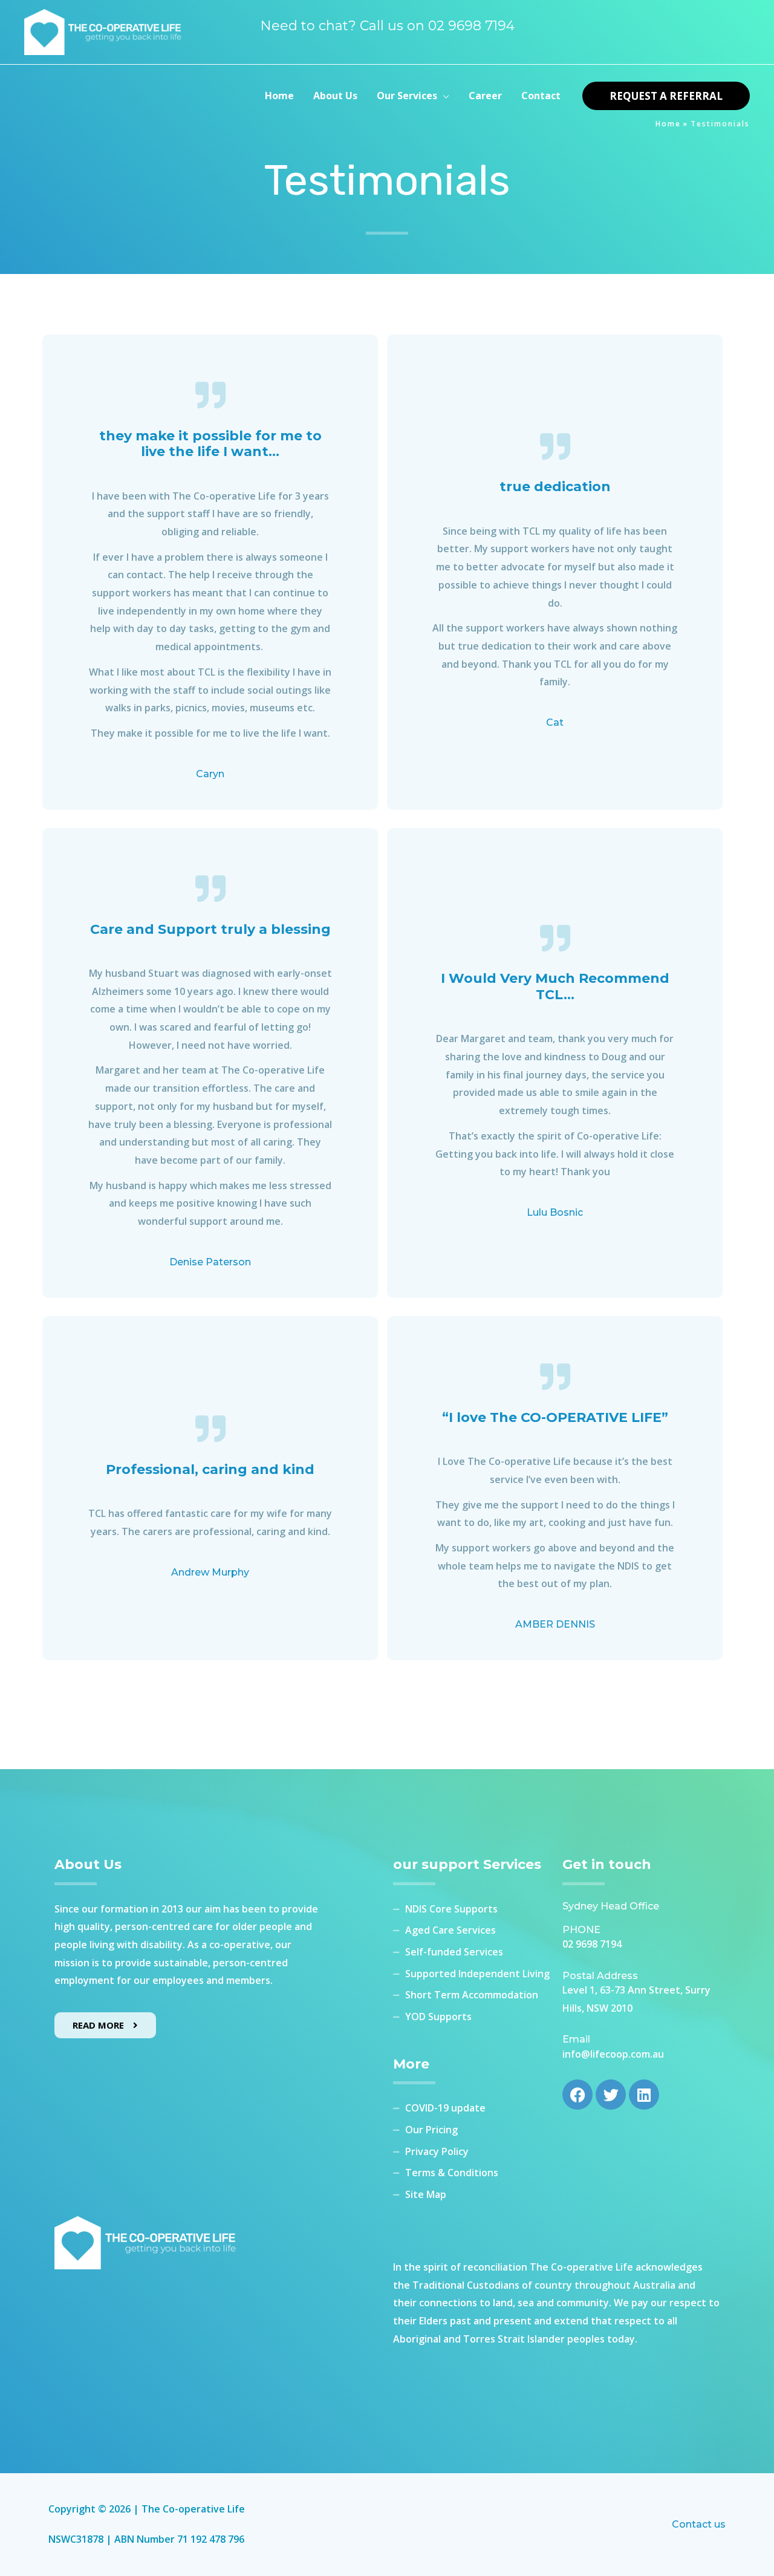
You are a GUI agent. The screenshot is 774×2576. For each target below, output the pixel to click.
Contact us (699, 2524)
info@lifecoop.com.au (613, 2054)
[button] (443, 96)
